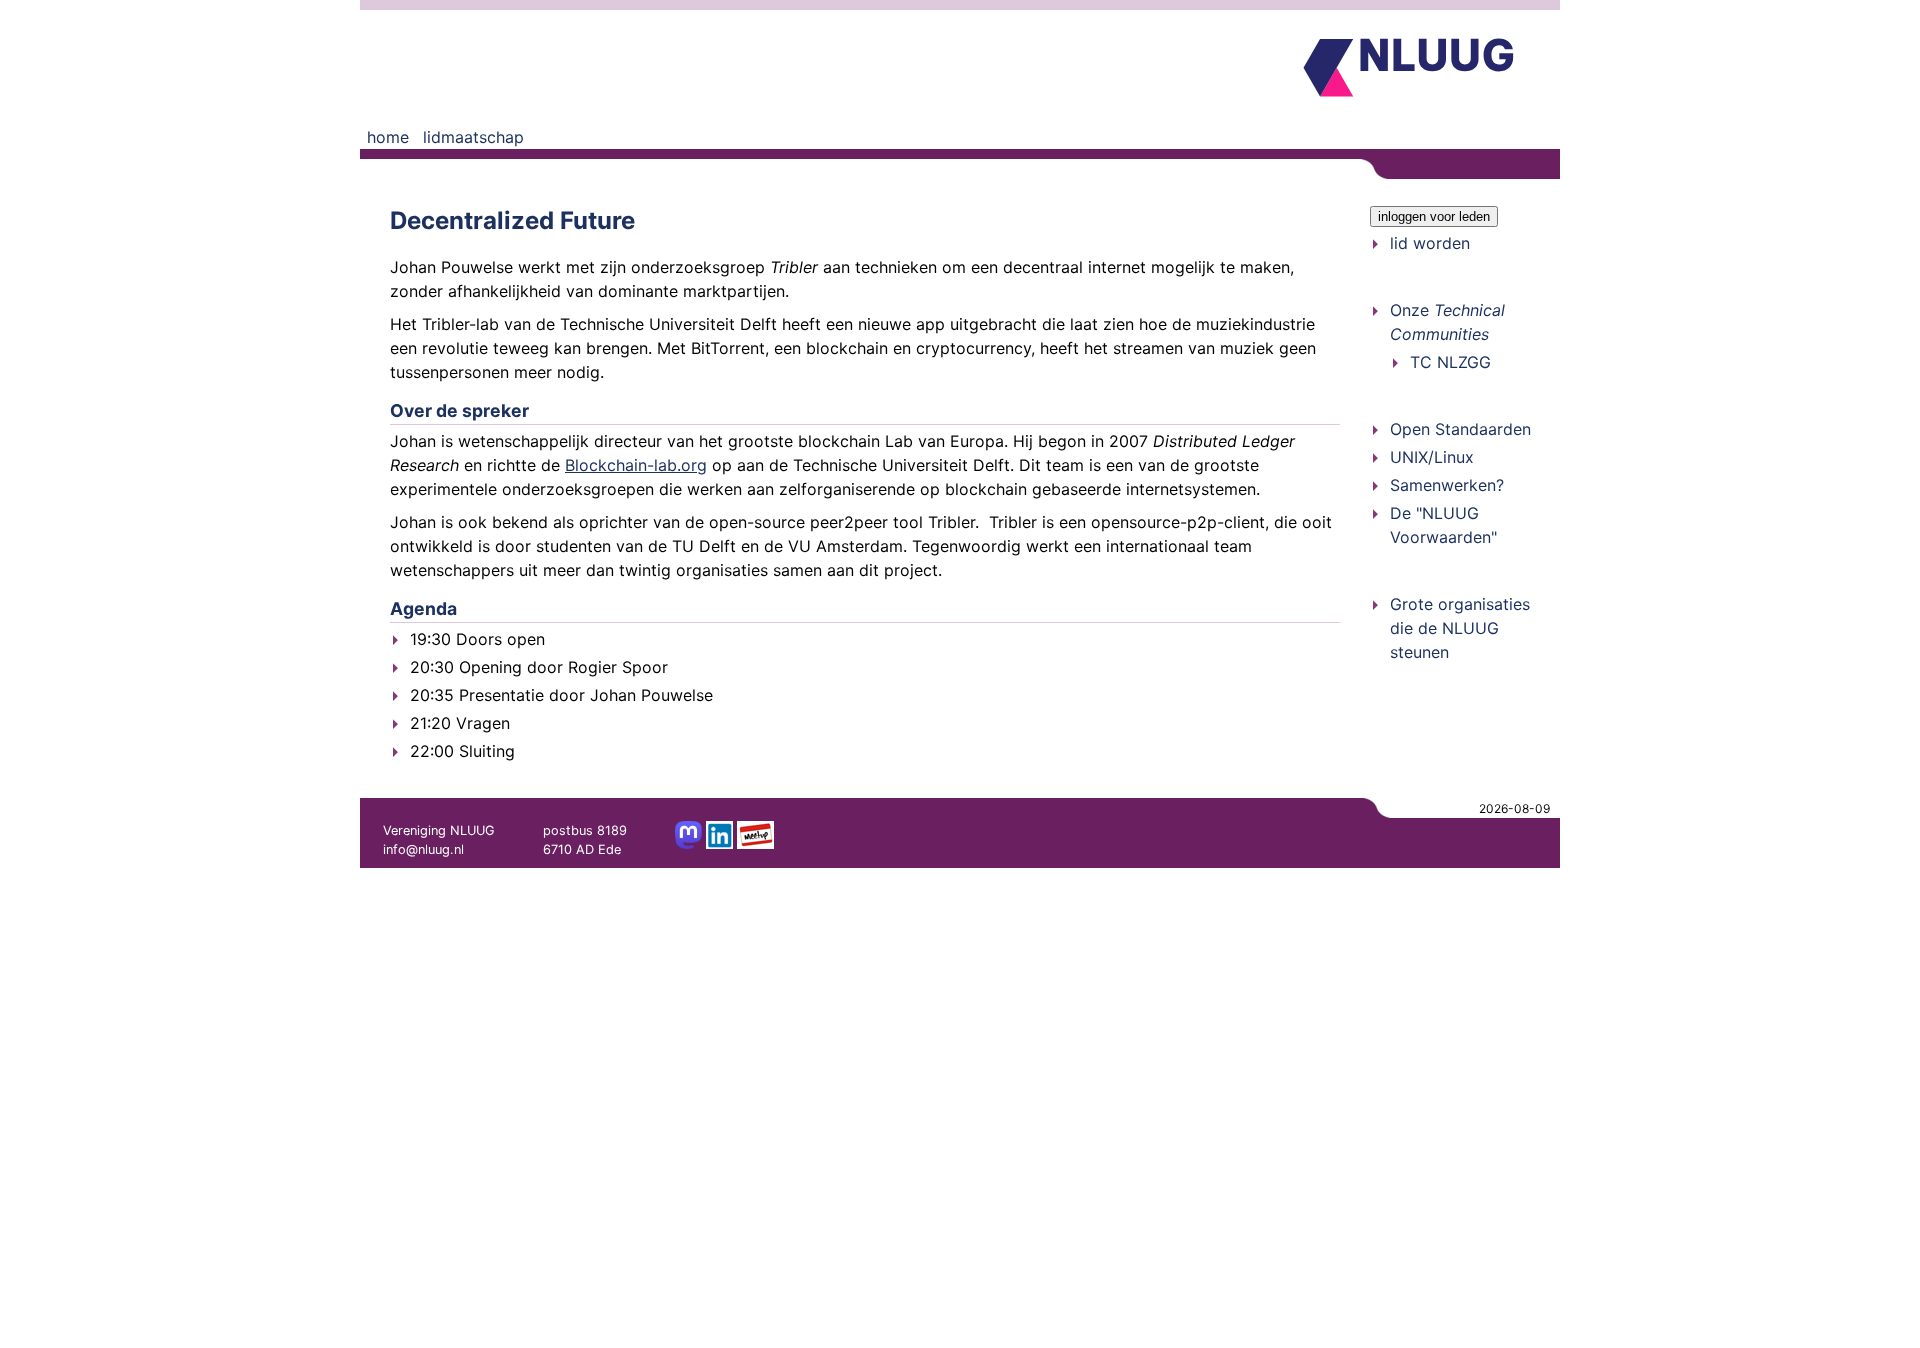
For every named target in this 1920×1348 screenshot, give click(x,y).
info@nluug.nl (423, 849)
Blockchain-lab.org (636, 465)
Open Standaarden (1460, 429)
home (388, 137)
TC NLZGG (1450, 362)
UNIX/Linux (1432, 457)
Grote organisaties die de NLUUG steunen (1460, 628)
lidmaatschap (473, 137)
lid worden (1430, 243)
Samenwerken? (1447, 485)
